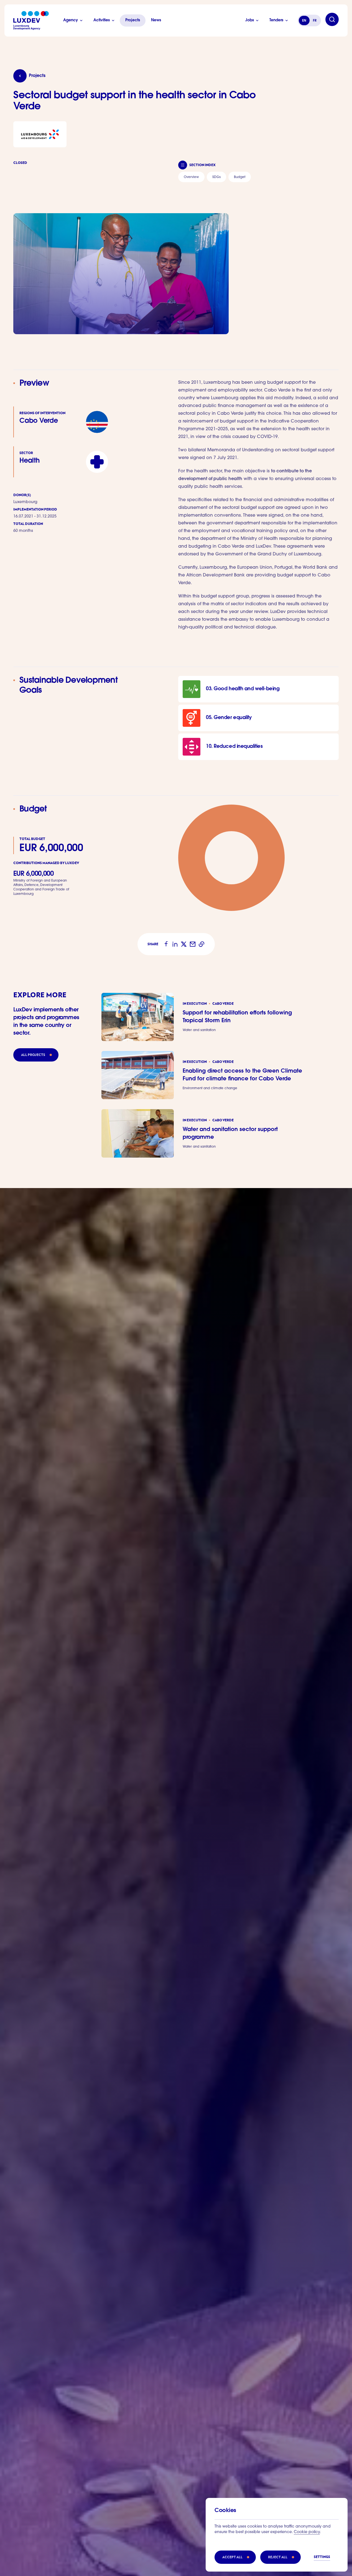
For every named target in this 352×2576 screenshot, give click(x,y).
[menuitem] (191, 177)
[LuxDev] (31, 20)
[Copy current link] (201, 944)
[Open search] (332, 19)
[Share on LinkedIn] (175, 944)
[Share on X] (184, 944)
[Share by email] (193, 944)
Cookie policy (307, 2532)
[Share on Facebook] (166, 944)
